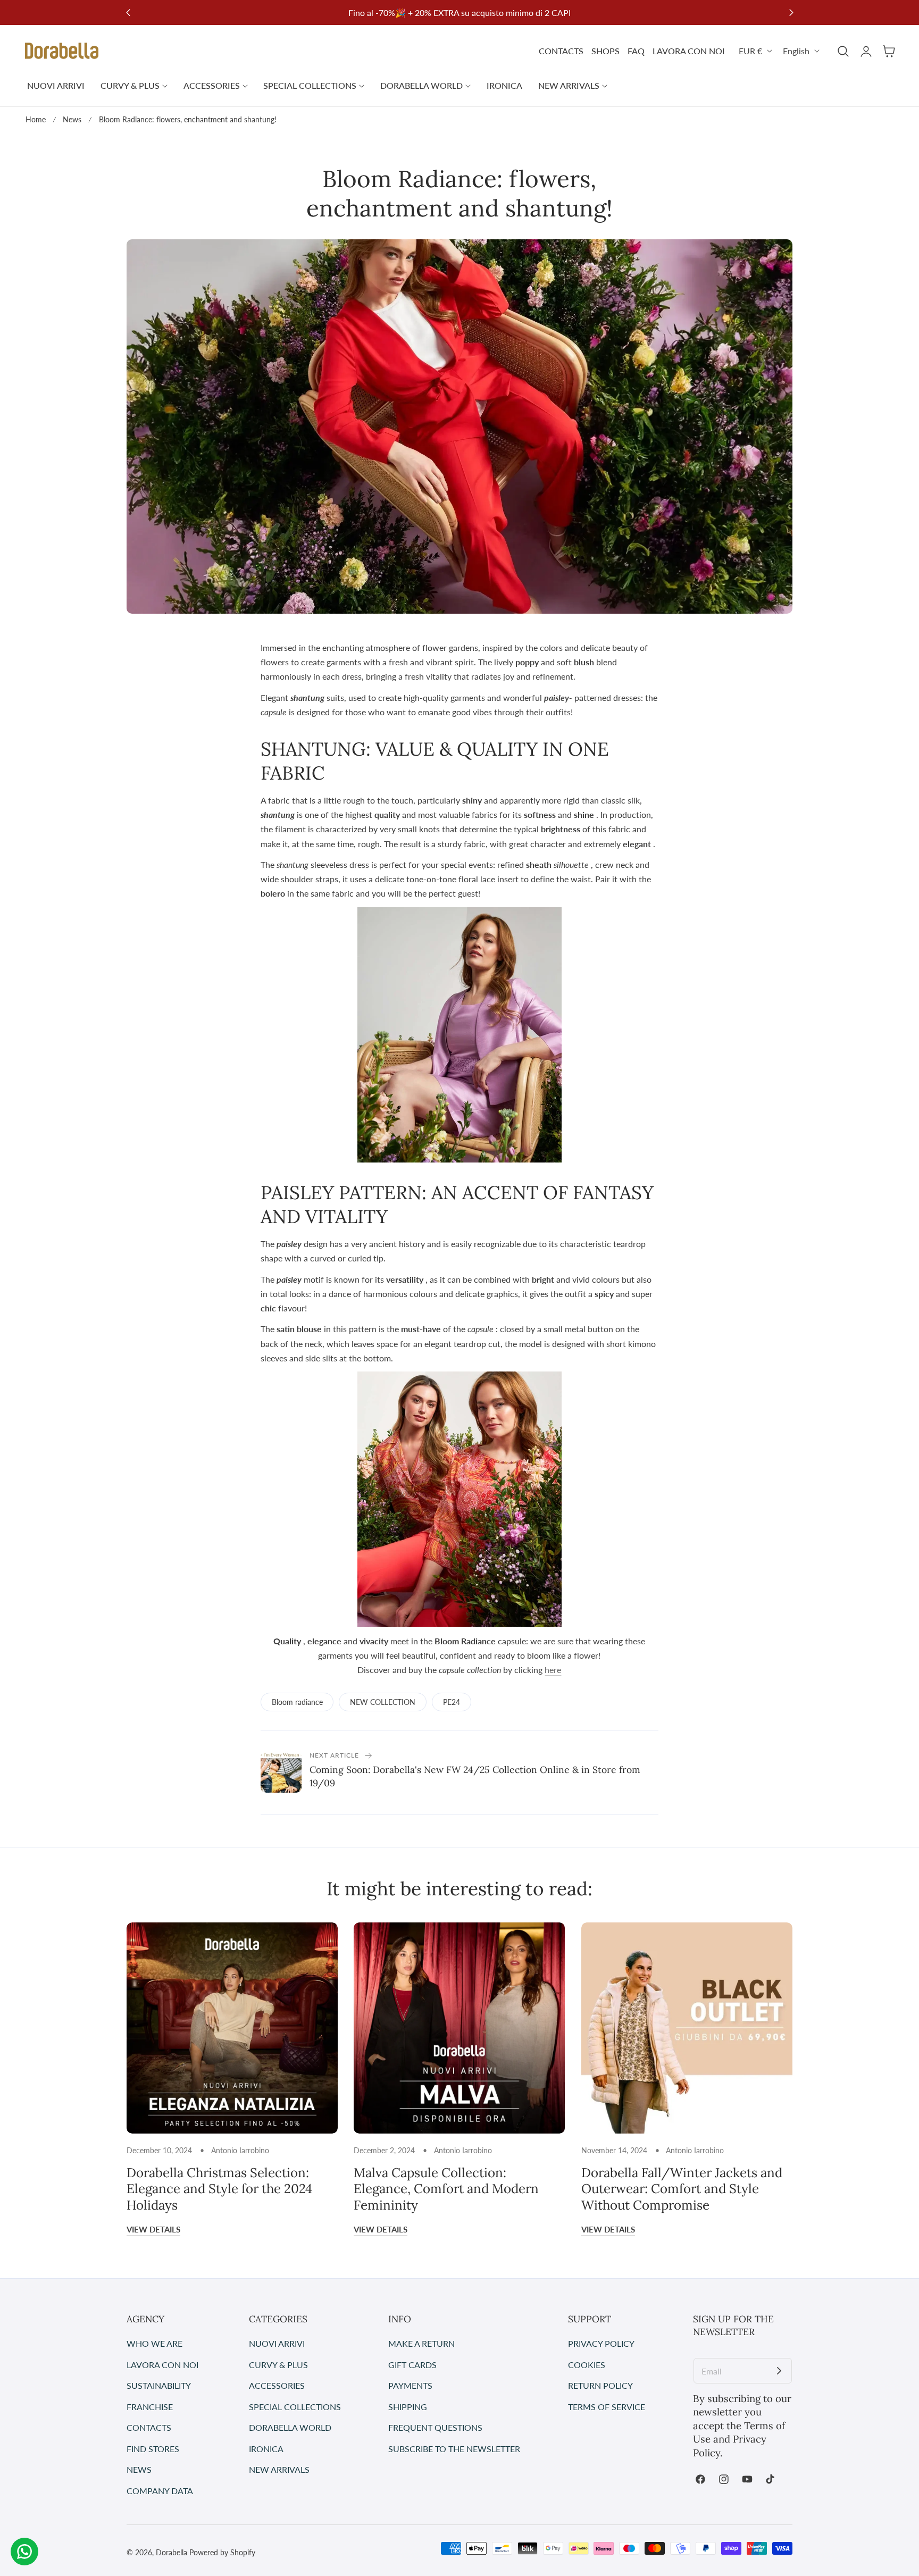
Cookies (587, 2365)
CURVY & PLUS (278, 2365)
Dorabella (172, 2552)
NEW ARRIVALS (279, 2470)
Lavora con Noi (162, 2365)
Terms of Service (607, 2407)
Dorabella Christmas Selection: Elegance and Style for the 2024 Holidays (219, 2189)
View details (153, 2229)
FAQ (636, 51)
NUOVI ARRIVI (277, 2343)
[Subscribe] (779, 2371)
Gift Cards (412, 2365)
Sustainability (159, 2385)
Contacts (149, 2428)
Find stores (153, 2449)
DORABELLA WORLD (290, 2428)
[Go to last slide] (128, 12)
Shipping (408, 2407)
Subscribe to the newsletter (454, 2449)
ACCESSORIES (277, 2385)
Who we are (154, 2343)
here (553, 1670)
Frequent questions (435, 2428)
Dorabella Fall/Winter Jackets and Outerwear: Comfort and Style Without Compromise (682, 2189)
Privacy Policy (601, 2343)
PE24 (452, 1702)
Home (36, 119)
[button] (843, 51)
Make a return (421, 2343)
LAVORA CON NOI (689, 51)
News (72, 119)
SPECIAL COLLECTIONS (295, 2407)
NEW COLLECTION (383, 1702)
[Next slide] (791, 12)
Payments (410, 2385)
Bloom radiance (297, 1702)
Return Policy (600, 2385)
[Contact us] (24, 2552)
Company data (160, 2491)
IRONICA (266, 2449)
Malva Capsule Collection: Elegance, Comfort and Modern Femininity (446, 2189)
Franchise (150, 2407)
